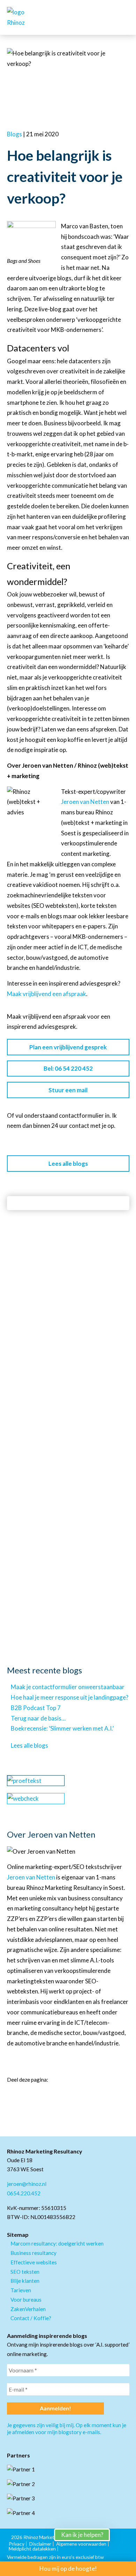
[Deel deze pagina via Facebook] (22, 2096)
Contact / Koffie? (31, 2318)
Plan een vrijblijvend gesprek (68, 1047)
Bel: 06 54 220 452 (68, 1068)
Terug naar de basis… (38, 1718)
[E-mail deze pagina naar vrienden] (35, 2096)
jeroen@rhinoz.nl (27, 2184)
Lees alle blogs (68, 1164)
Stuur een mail (68, 1090)
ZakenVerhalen (28, 2309)
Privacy (17, 2544)
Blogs (14, 134)
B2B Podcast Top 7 (36, 1708)
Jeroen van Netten (85, 802)
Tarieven (21, 2290)
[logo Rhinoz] (24, 17)
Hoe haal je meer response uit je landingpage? (70, 1697)
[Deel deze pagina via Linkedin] (10, 2096)
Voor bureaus (26, 2300)
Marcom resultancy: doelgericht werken (57, 2243)
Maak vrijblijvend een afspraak (47, 994)
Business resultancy (33, 2253)
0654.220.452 (24, 2193)
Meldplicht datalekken (32, 2549)
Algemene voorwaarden (81, 2544)
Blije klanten (25, 2281)
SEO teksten (25, 2272)
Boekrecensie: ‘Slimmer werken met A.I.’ (62, 1728)
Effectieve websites (34, 2262)
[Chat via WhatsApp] (122, 2545)
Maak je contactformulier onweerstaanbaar (68, 1687)
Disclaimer (40, 2544)
